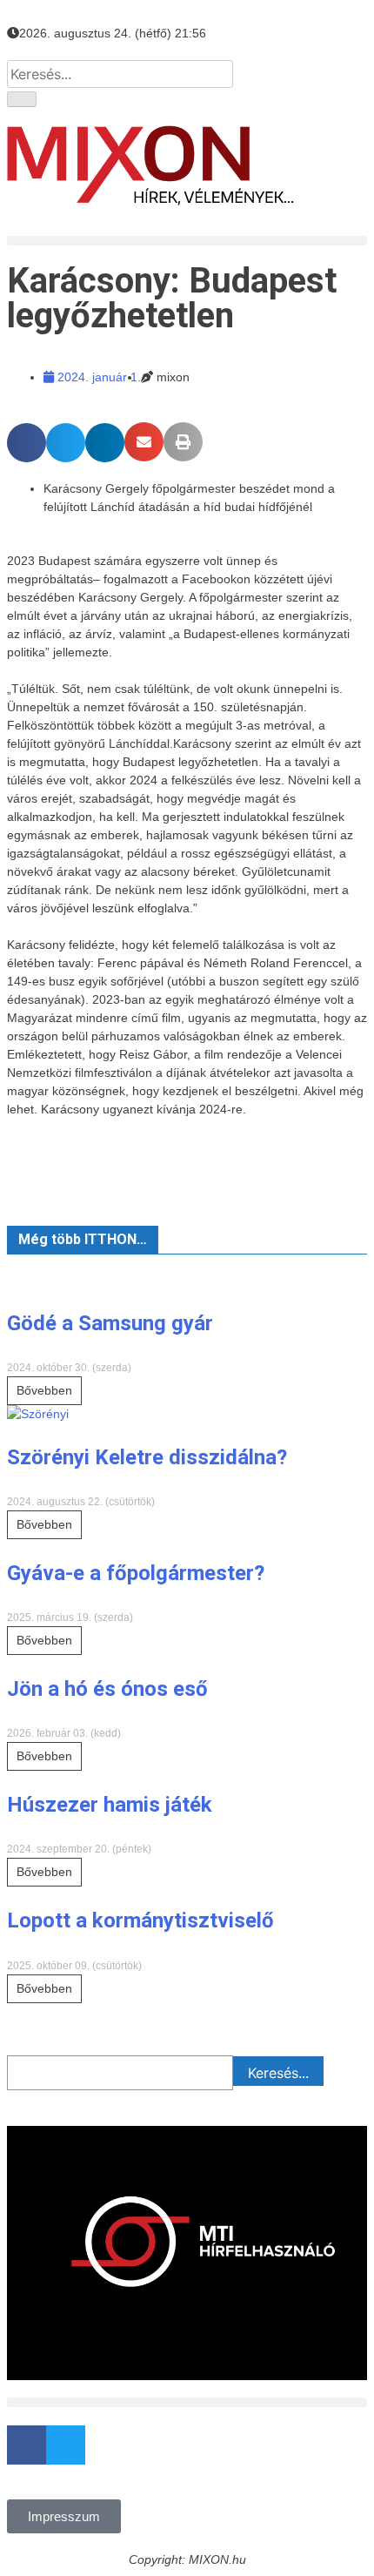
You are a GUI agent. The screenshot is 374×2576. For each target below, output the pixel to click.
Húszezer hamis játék (110, 1805)
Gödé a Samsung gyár (110, 1323)
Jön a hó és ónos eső (107, 1689)
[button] (187, 241)
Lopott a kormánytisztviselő (140, 1920)
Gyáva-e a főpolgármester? (136, 1573)
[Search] (22, 99)
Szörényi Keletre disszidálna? (147, 1457)
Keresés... (278, 2073)
